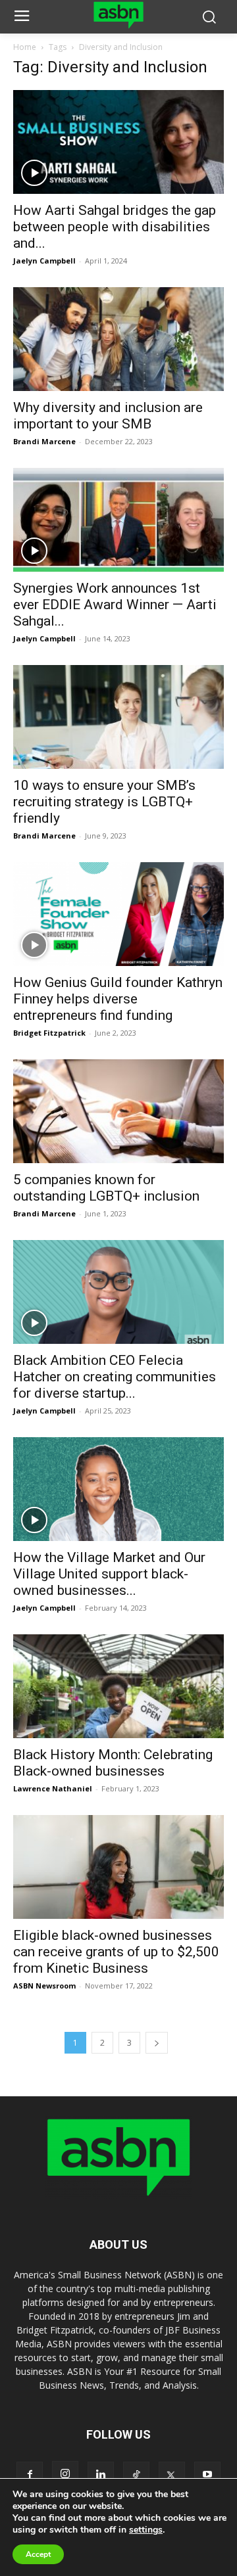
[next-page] (157, 2043)
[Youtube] (207, 2475)
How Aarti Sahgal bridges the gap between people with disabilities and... (115, 227)
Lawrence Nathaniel (53, 1788)
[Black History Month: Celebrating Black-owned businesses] (118, 1686)
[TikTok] (136, 2475)
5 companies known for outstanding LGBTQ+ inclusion (108, 1188)
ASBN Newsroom (44, 1986)
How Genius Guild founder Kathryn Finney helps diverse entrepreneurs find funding (118, 999)
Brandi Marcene (44, 441)
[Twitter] (172, 2475)
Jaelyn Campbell (44, 261)
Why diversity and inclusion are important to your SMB (108, 416)
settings (146, 2530)
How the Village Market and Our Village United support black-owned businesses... (109, 1574)
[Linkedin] (101, 2475)
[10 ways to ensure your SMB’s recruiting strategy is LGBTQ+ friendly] (118, 717)
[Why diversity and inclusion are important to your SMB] (118, 339)
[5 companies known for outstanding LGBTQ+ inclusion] (118, 1111)
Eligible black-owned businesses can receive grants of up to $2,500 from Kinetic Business (116, 1952)
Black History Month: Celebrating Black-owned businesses (113, 1763)
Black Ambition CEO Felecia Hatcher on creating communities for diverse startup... (115, 1377)
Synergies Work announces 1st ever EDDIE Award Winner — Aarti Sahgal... (115, 605)
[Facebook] (30, 2475)
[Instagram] (65, 2474)
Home (25, 47)
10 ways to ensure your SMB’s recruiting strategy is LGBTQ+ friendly (104, 802)
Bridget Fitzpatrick (49, 1033)
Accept (38, 2554)
